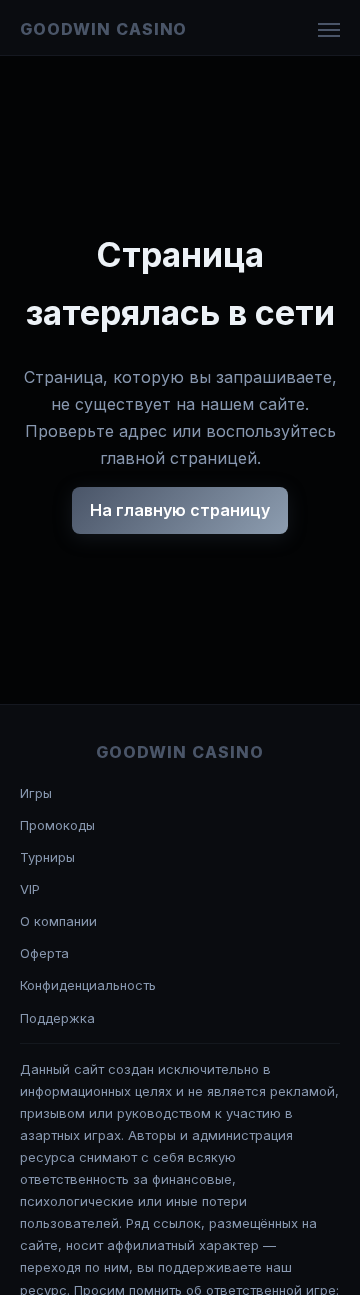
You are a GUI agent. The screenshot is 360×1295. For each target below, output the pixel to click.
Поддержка (57, 1018)
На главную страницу (180, 510)
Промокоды (57, 825)
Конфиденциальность (88, 985)
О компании (58, 921)
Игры (36, 793)
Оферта (44, 953)
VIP (30, 889)
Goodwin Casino (103, 29)
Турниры (47, 857)
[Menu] (329, 30)
